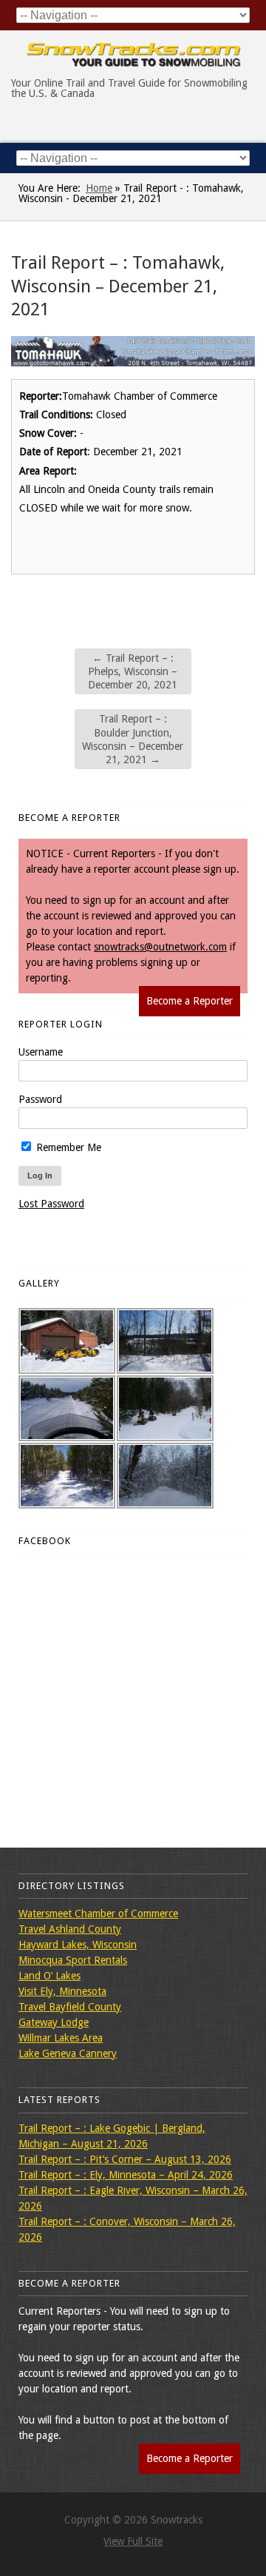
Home (99, 188)
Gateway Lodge (54, 2022)
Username (41, 1052)
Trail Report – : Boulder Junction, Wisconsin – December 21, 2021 (133, 739)
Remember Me (67, 1147)
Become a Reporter (190, 1001)
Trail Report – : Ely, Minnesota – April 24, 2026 (126, 2175)
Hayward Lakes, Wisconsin (78, 1945)
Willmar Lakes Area (61, 2038)
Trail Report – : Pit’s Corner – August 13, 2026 (125, 2159)
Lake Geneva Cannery (68, 2053)
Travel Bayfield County (70, 2007)
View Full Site (133, 2541)
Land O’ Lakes (50, 1976)
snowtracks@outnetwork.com (160, 947)
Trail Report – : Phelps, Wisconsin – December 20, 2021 (133, 671)
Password (40, 1099)
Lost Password (51, 1204)
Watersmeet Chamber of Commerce (98, 1913)
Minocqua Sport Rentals (73, 1960)
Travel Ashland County (70, 1929)
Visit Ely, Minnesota (62, 1991)
